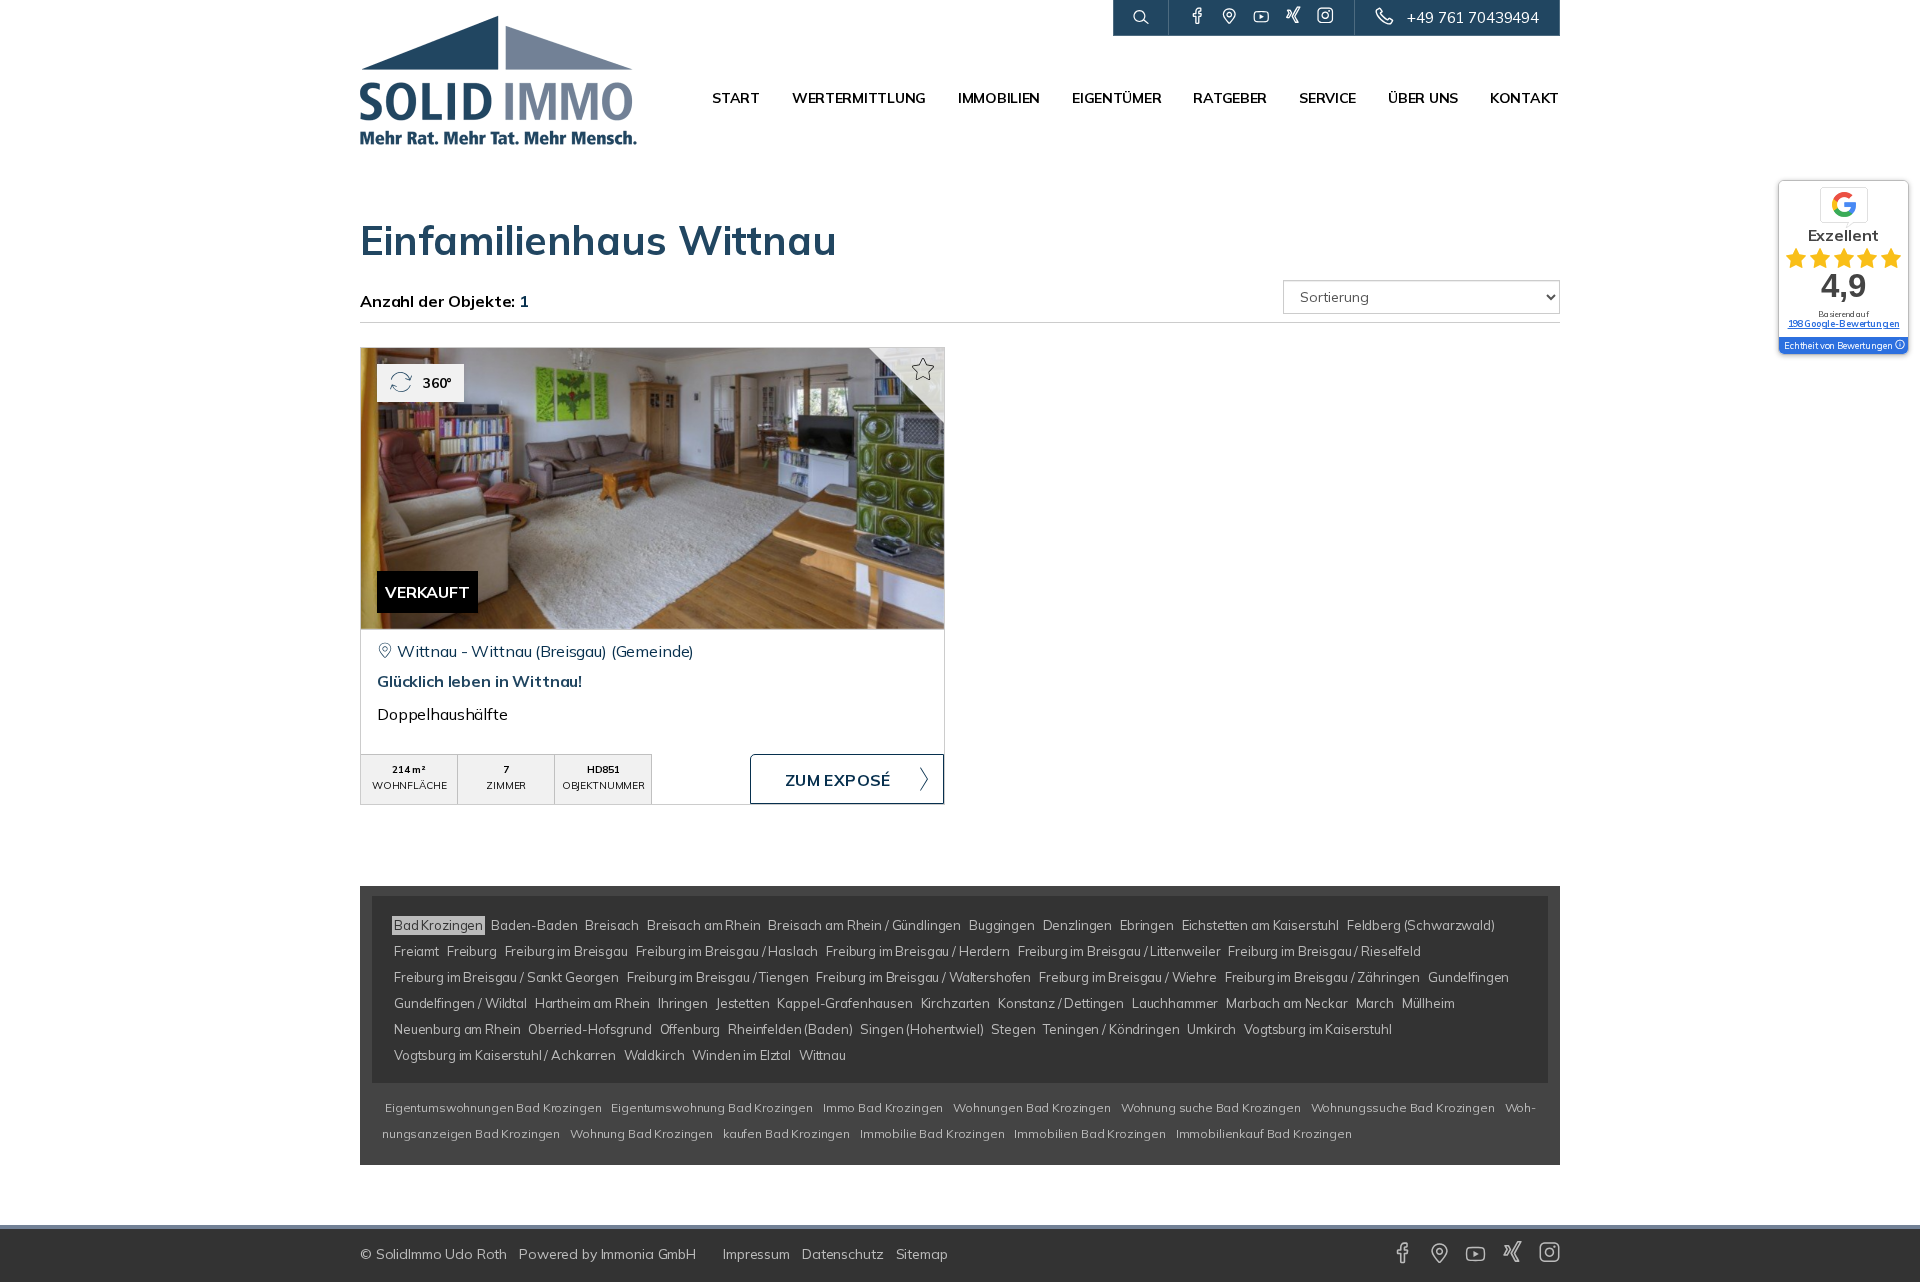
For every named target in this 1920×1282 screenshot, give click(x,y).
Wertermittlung (859, 98)
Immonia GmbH (649, 1254)
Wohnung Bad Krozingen (641, 1133)
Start (736, 98)
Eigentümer (1116, 98)
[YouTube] (1261, 17)
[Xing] (1293, 17)
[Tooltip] (1899, 346)
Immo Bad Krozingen (883, 1107)
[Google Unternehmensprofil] (1229, 17)
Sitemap (922, 1254)
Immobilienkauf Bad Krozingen (1264, 1133)
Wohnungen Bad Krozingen (1032, 1107)
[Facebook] (1197, 17)
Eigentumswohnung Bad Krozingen (712, 1107)
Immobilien (999, 98)
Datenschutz (843, 1254)
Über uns (1423, 98)
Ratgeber (1230, 98)
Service (1327, 98)
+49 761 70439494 (1473, 17)
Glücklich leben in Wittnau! (479, 681)
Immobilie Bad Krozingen (932, 1133)
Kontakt (1524, 98)
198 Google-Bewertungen (1844, 323)
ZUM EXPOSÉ (838, 780)
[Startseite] (499, 80)
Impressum (756, 1254)
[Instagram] (1325, 17)
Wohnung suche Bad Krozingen (1211, 1107)
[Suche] (1140, 18)
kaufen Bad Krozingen (786, 1133)
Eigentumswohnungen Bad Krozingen (493, 1107)
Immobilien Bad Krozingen (1090, 1133)
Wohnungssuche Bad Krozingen (1403, 1107)
